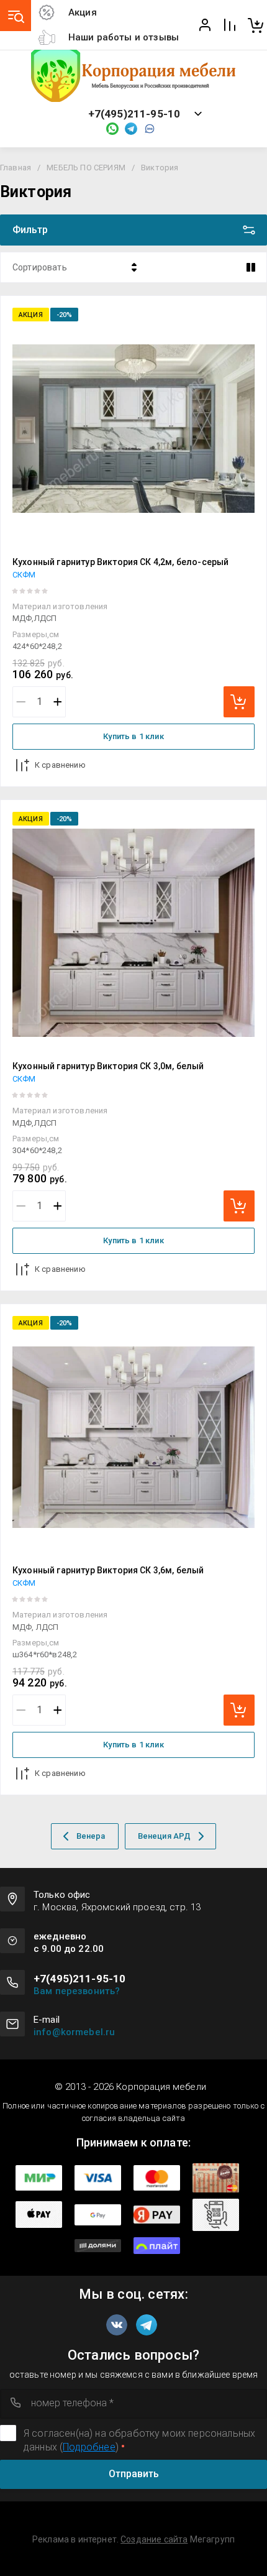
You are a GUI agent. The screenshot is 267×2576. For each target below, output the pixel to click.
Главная (16, 168)
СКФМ (24, 575)
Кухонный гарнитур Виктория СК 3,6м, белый (108, 1570)
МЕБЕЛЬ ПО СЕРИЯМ (86, 168)
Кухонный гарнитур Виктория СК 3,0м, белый (108, 1066)
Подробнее (89, 2447)
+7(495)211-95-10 (134, 114)
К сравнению (60, 765)
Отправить (134, 2474)
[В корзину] (239, 702)
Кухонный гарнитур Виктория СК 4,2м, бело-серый (120, 562)
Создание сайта (154, 2539)
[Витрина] (251, 267)
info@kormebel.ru (74, 2032)
